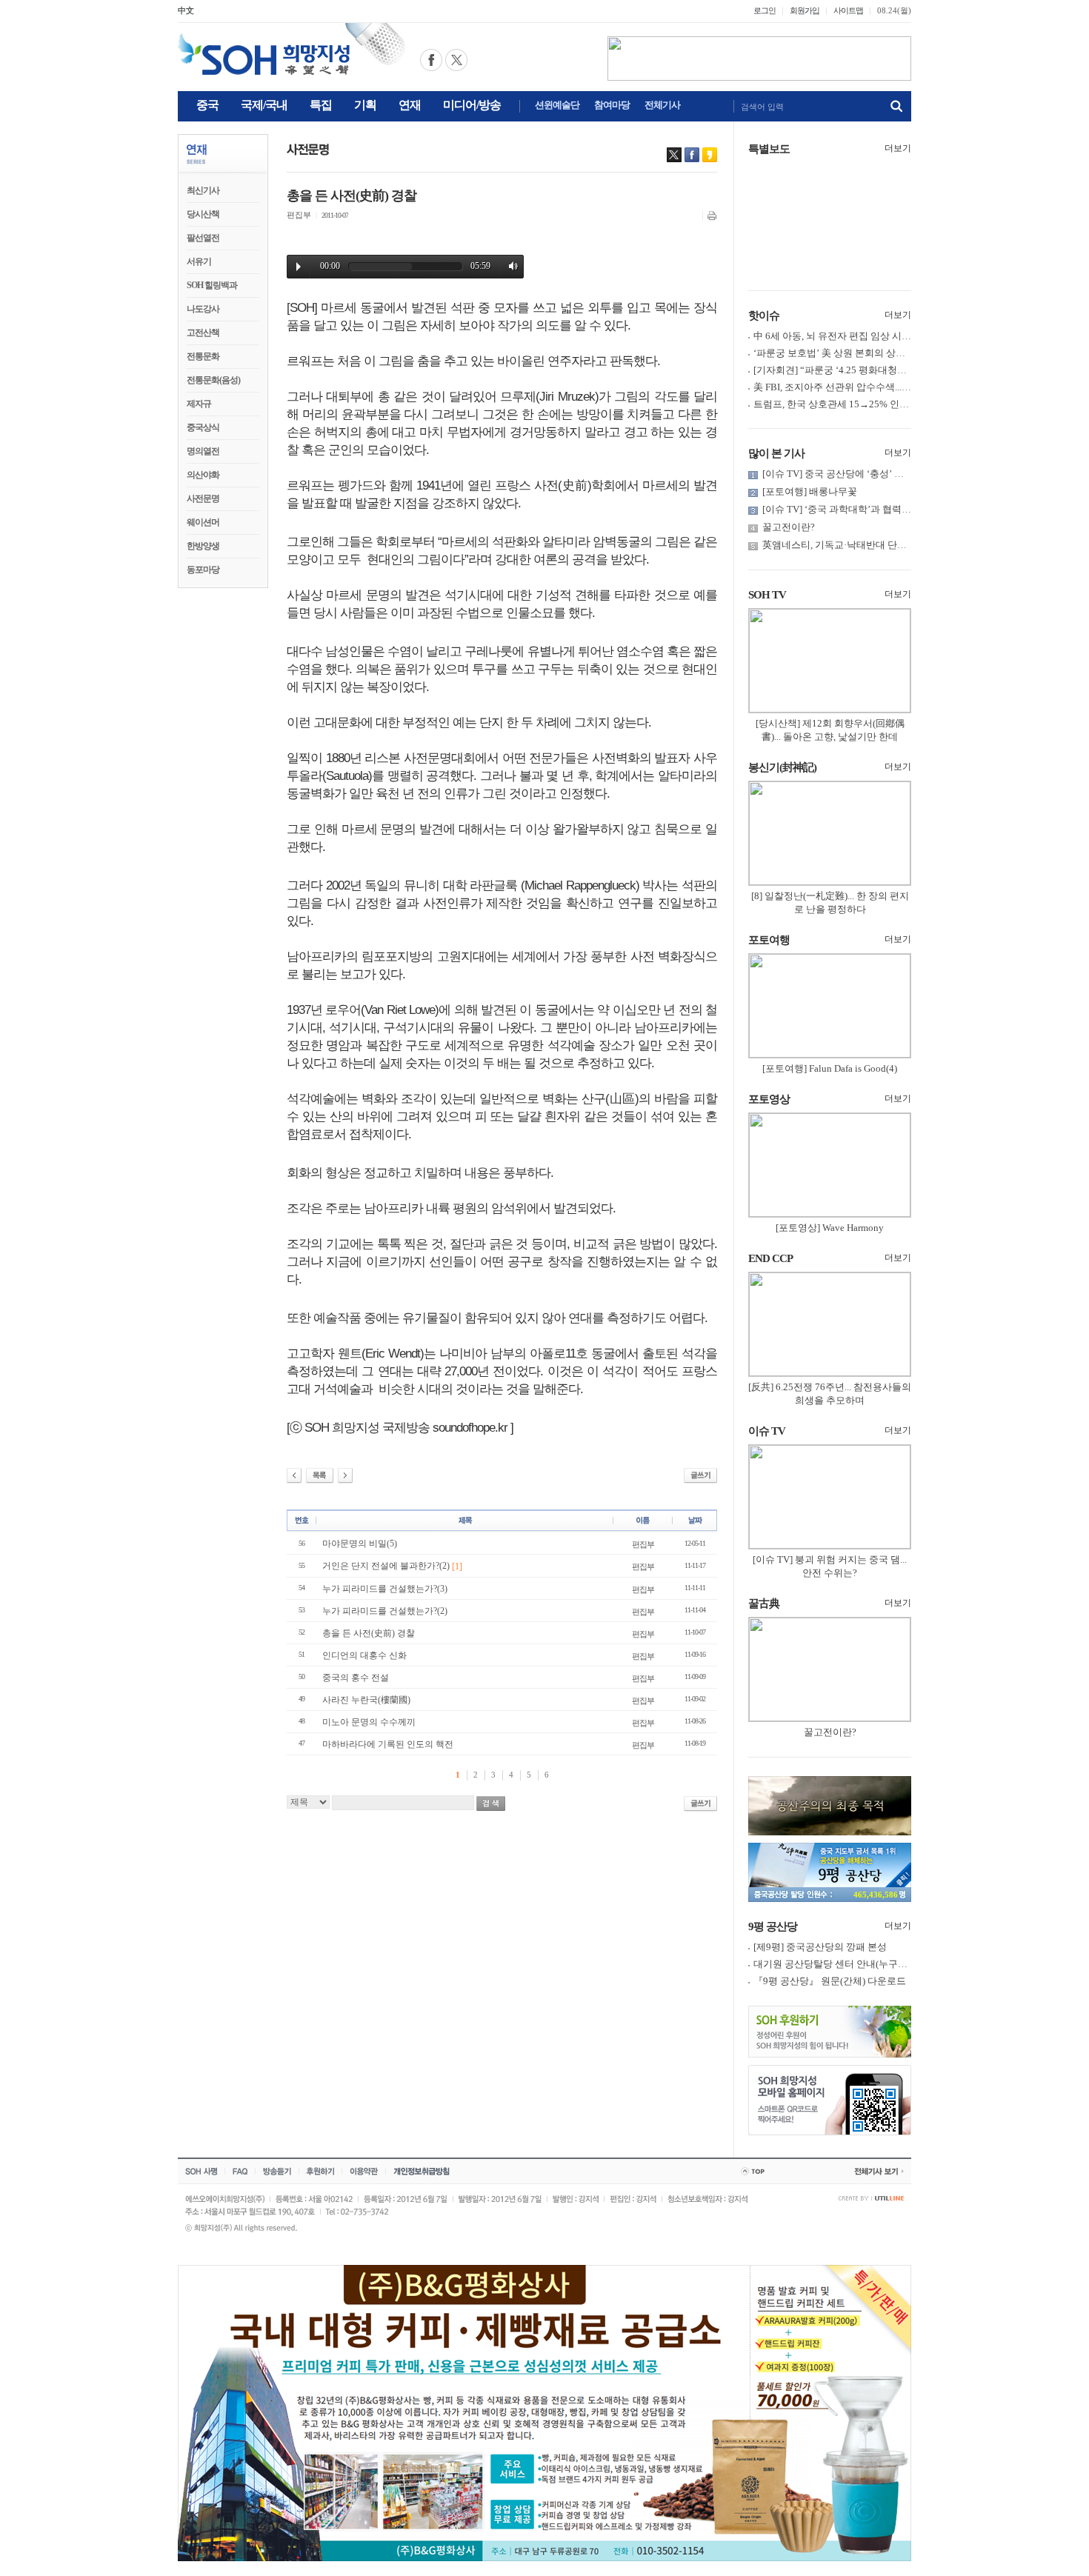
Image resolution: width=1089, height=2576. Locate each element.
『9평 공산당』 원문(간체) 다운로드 (830, 1981)
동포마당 (203, 570)
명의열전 (203, 451)
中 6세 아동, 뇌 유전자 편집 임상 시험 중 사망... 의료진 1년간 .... (887, 336)
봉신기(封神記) (782, 767)
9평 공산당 (773, 1926)
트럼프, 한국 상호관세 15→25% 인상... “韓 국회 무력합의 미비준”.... (896, 404)
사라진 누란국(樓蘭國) (366, 1700)
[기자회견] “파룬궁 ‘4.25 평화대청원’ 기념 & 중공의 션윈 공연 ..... (891, 370)
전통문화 (203, 356)
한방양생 (203, 546)
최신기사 (203, 190)
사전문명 (203, 498)
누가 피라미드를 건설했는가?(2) (385, 1611)
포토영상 (769, 1099)
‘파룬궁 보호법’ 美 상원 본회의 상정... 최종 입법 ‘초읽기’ (873, 353)
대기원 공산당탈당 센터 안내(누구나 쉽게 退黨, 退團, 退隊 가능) (888, 1964)
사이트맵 (848, 10)
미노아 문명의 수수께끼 (369, 1722)
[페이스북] (692, 155)
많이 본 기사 (776, 453)
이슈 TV (767, 1431)
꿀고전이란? (789, 527)
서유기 (199, 261)
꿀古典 (764, 1604)
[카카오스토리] (710, 155)
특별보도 (769, 149)
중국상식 (203, 427)
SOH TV (767, 595)
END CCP (770, 1258)
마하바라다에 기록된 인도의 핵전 (388, 1744)
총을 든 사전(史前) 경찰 (369, 1633)
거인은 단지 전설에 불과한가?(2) (392, 1566)
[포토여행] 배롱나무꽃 (810, 491)
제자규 (199, 404)
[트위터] (674, 155)
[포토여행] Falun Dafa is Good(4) (830, 1068)
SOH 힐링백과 (212, 285)
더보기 (898, 148)
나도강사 (203, 309)
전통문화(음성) (213, 380)
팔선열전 (203, 238)
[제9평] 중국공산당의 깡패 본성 (820, 1947)
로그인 (765, 10)
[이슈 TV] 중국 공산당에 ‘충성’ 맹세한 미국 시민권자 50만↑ (887, 474)
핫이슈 (764, 316)
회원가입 (805, 10)
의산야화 (203, 475)
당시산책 (203, 214)
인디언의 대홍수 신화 (364, 1655)
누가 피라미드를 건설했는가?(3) (385, 1589)
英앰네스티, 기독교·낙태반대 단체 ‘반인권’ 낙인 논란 (875, 545)
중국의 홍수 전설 (356, 1678)
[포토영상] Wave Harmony (830, 1228)
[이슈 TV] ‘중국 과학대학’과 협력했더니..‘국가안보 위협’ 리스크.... (902, 509)
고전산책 (203, 333)
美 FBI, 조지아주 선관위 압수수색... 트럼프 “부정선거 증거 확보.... (892, 387)
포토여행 (769, 940)
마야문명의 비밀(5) (360, 1544)
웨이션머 (203, 522)
